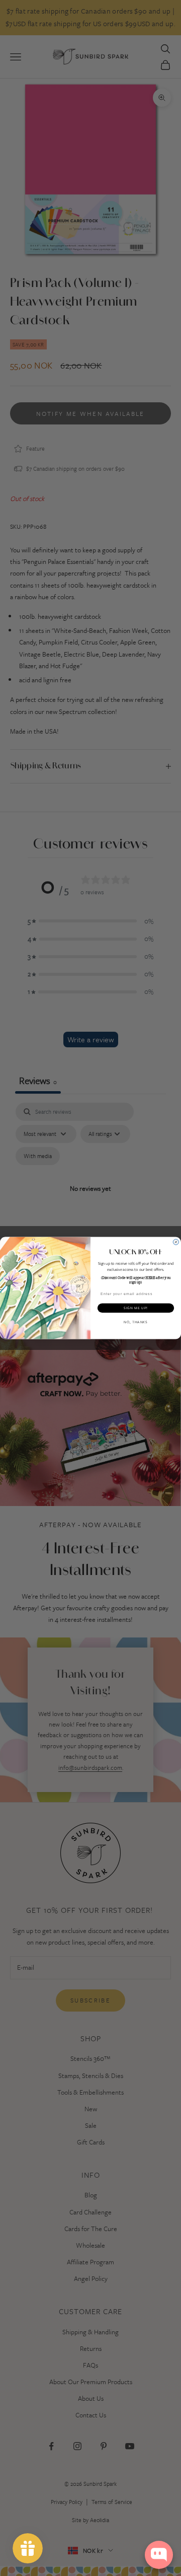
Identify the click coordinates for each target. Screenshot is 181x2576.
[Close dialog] (176, 1242)
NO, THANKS (136, 1322)
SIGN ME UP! (136, 1308)
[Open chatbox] (159, 2555)
